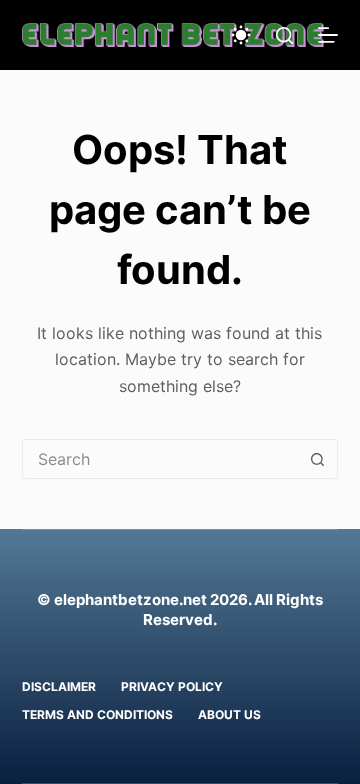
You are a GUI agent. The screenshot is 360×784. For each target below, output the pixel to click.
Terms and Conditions (97, 714)
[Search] (284, 35)
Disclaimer (59, 686)
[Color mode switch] (241, 35)
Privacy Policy (172, 686)
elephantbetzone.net (130, 599)
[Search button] (317, 459)
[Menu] (328, 35)
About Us (229, 714)
